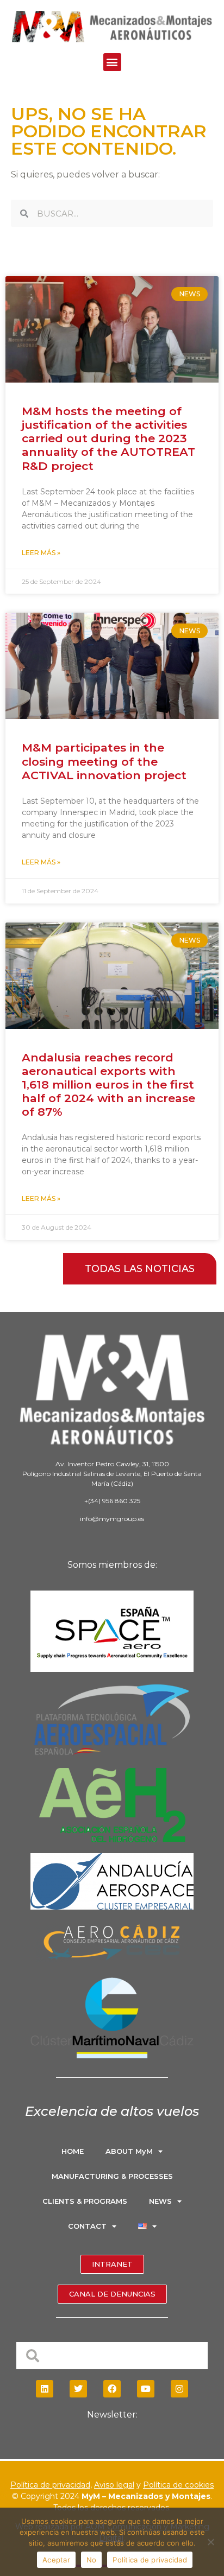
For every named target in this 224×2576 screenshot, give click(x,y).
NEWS (160, 2201)
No (92, 2560)
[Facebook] (112, 2389)
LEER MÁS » (41, 553)
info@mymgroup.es (112, 1519)
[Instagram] (179, 2389)
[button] (112, 62)
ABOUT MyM (129, 2151)
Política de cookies (178, 2485)
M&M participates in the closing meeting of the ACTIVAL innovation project (104, 761)
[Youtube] (146, 2389)
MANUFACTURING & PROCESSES (112, 2176)
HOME (73, 2151)
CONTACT (87, 2226)
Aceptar (56, 2560)
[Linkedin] (45, 2389)
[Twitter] (78, 2389)
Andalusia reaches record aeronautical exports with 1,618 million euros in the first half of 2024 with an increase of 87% (108, 1085)
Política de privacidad (50, 2485)
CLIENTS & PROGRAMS (85, 2201)
